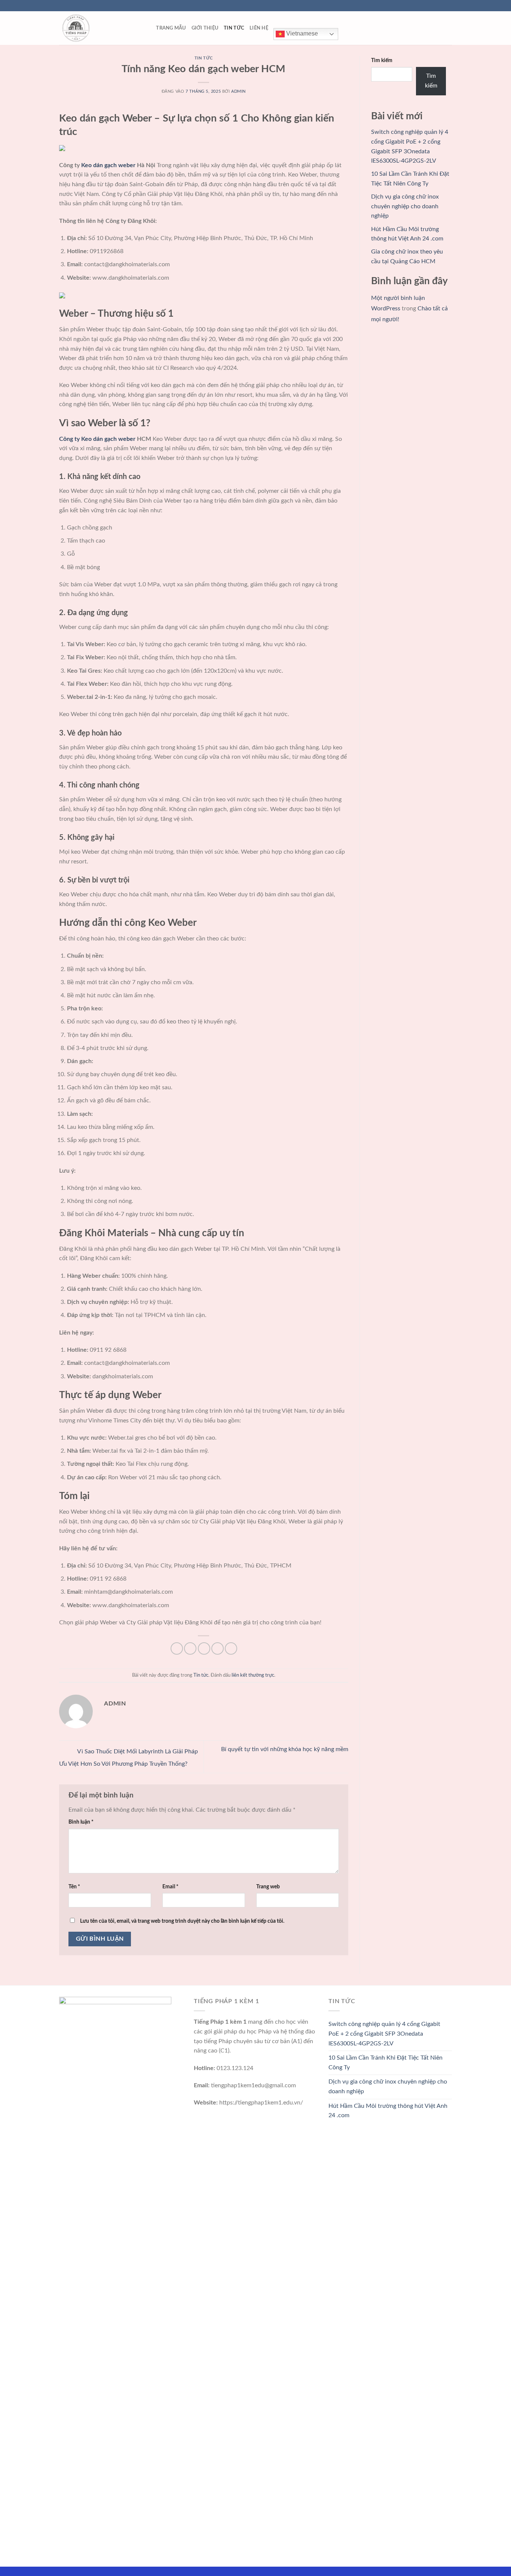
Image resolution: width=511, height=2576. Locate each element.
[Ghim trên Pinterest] (218, 1648)
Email (170, 1887)
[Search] (148, 28)
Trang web (268, 1887)
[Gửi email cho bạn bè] (204, 1648)
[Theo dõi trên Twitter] (441, 6)
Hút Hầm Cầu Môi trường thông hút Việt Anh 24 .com (388, 2111)
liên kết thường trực (253, 1675)
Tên (74, 1887)
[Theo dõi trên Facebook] (427, 6)
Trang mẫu (171, 28)
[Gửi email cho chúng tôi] (448, 6)
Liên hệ (259, 28)
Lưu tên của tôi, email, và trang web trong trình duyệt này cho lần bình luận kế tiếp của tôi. (182, 1921)
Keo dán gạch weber (108, 165)
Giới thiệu (205, 28)
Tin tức (234, 28)
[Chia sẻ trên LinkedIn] (231, 1648)
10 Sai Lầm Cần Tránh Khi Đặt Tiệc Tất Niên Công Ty (385, 2063)
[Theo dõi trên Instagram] (434, 6)
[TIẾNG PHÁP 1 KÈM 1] (97, 28)
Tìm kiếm (382, 60)
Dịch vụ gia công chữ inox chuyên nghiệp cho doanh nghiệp (405, 206)
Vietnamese (301, 33)
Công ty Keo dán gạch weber (97, 439)
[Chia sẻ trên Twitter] (190, 1648)
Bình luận (81, 1822)
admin (238, 91)
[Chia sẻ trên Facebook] (177, 1648)
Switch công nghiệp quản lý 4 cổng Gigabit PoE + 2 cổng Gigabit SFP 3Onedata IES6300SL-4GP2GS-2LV (384, 2034)
